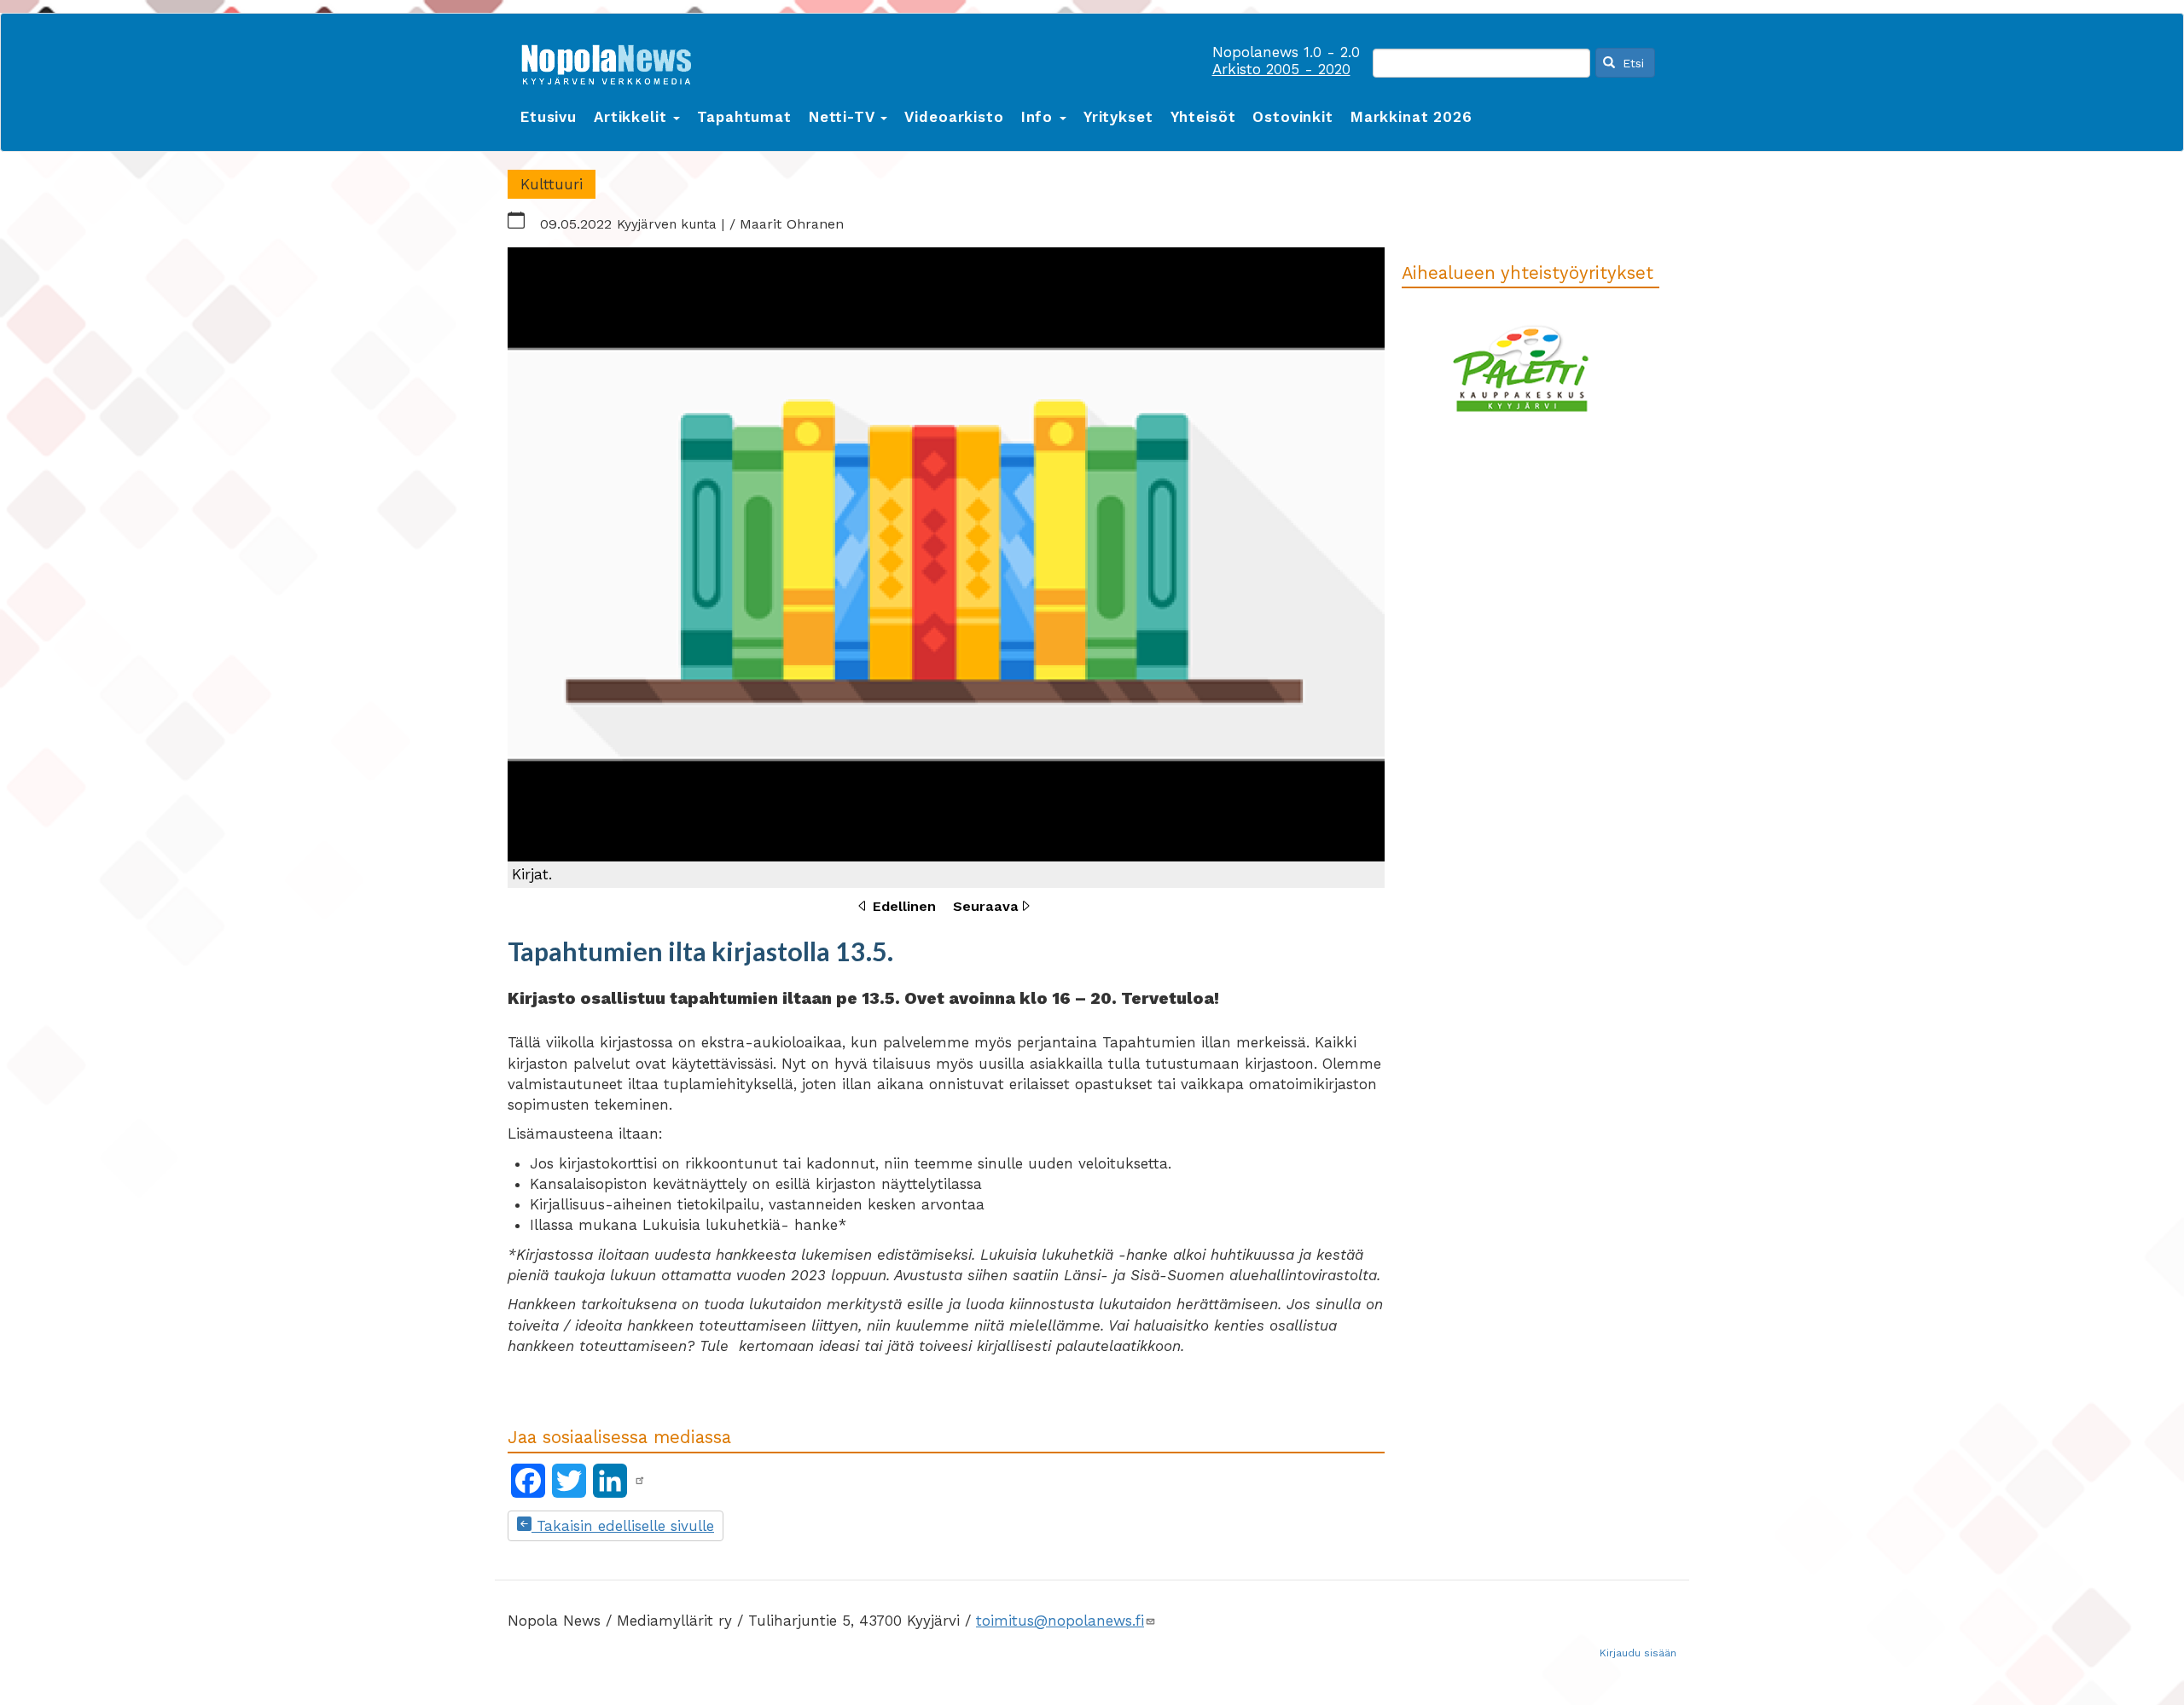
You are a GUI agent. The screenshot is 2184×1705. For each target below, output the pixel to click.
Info (1040, 117)
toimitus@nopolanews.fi (1060, 1621)
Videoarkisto (954, 117)
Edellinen (904, 906)
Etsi (1631, 63)
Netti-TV (844, 117)
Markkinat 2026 (1411, 117)
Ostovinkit (1293, 117)
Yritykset (1118, 117)
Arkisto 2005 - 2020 (1281, 69)
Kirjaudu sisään (1638, 1653)
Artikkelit (633, 117)
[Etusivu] (613, 61)
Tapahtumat (744, 117)
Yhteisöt (1203, 117)
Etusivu (549, 117)
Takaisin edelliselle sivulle (623, 1526)
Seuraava (986, 906)
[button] (946, 567)
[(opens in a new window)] (640, 1481)
